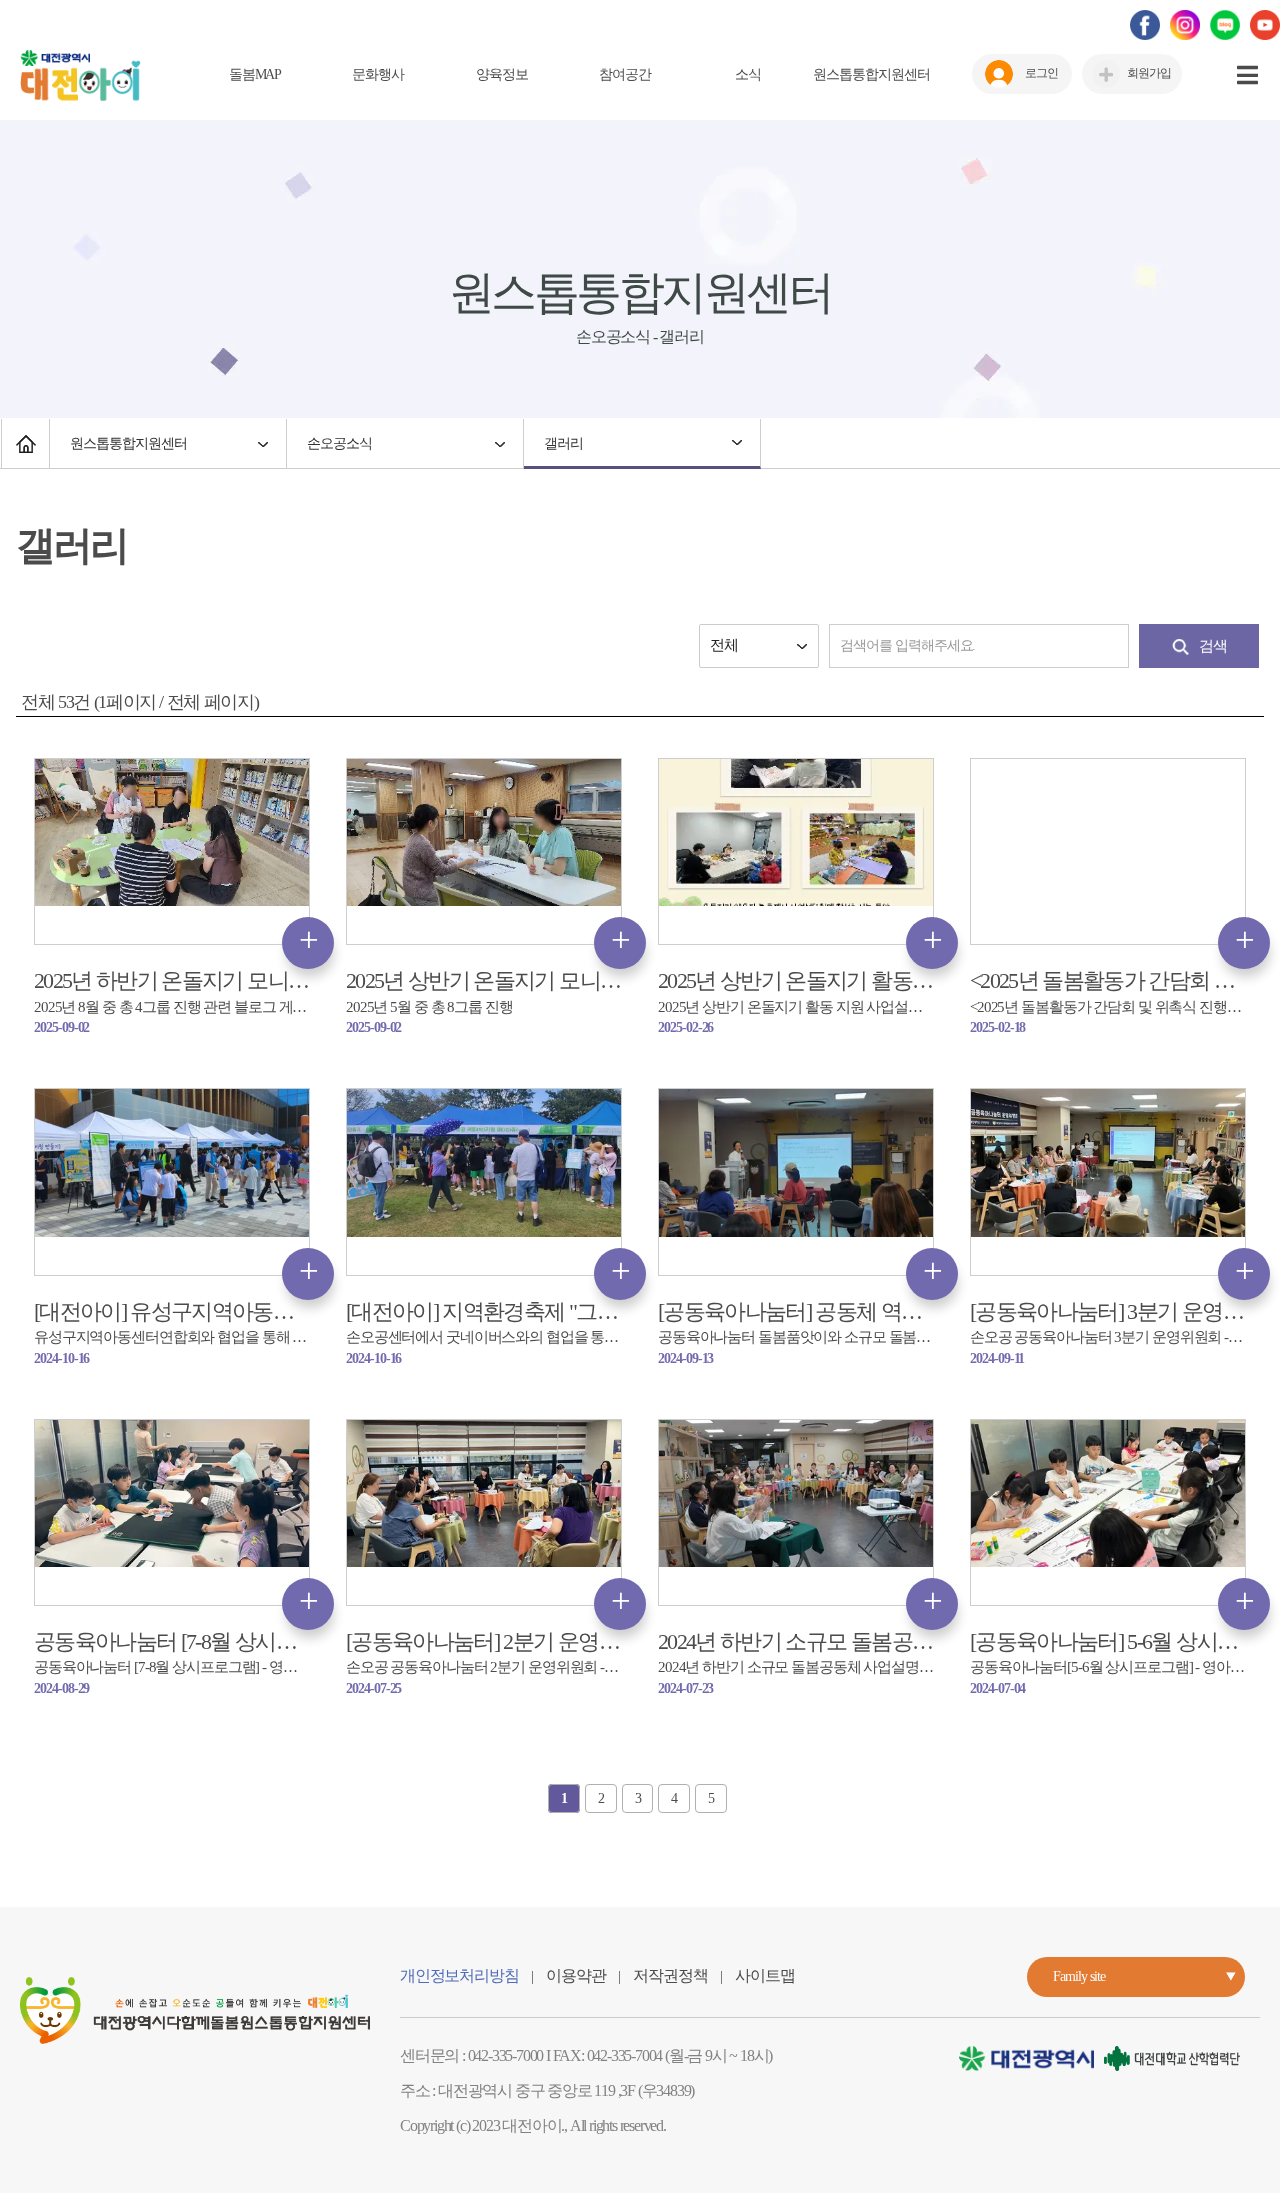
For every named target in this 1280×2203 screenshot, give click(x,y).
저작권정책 (670, 1975)
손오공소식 (339, 443)
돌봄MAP (255, 74)
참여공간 (625, 74)
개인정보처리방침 (459, 1975)
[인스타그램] (1185, 23)
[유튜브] (1265, 23)
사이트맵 (764, 1975)
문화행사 (378, 74)
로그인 (1041, 73)
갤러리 (563, 443)
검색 (1213, 646)
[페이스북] (1145, 23)
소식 (748, 74)
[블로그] (1225, 23)
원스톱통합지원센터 (871, 74)
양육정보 (502, 74)
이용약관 (575, 1975)
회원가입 (1149, 73)
